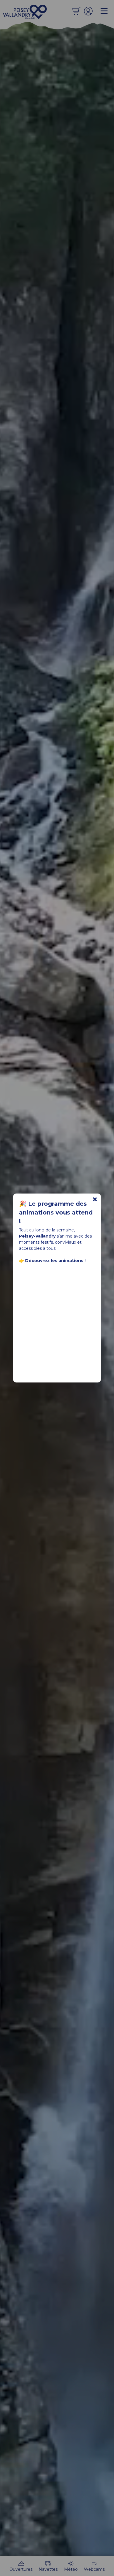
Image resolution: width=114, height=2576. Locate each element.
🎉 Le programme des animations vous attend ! (56, 1212)
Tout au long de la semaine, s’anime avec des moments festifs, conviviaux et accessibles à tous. (55, 1245)
